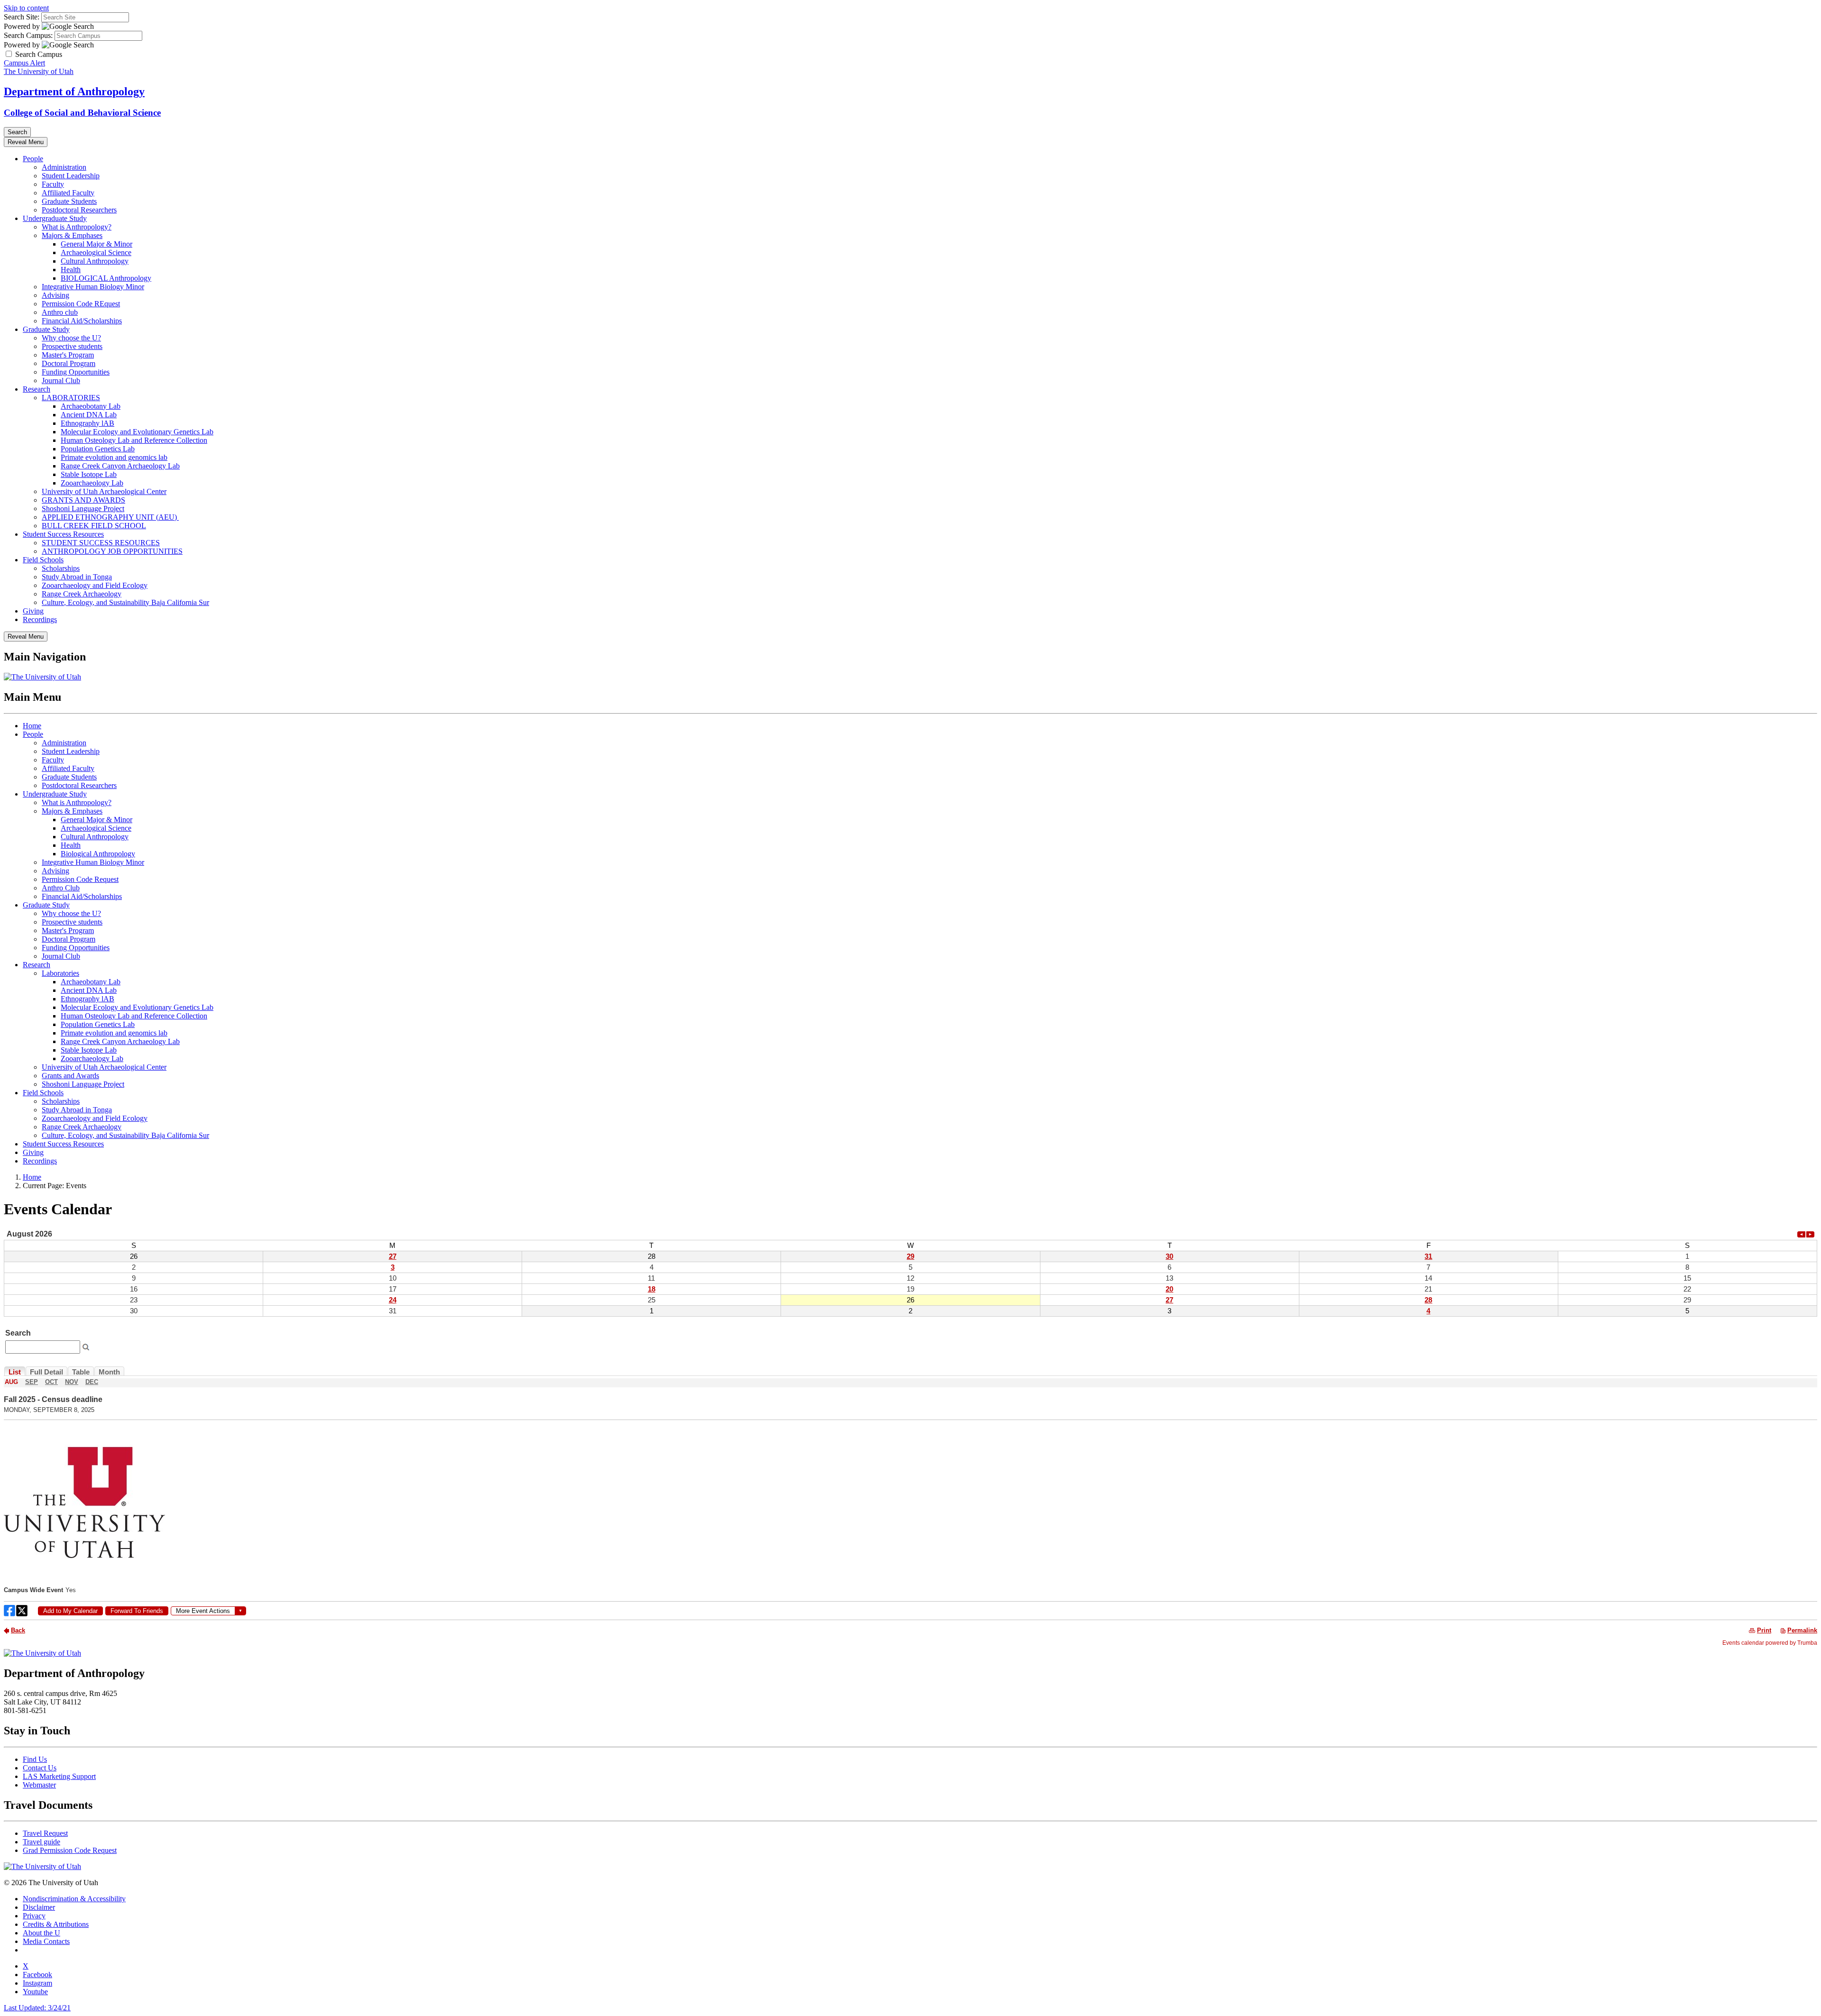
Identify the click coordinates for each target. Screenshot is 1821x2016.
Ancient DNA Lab (89, 415)
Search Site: (22, 17)
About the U (41, 1933)
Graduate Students (69, 201)
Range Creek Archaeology (82, 594)
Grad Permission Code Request (70, 1850)
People (33, 159)
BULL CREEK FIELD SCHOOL (94, 526)
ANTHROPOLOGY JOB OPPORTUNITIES (112, 551)
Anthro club (60, 312)
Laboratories (60, 973)
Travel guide (41, 1842)
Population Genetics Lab (98, 449)
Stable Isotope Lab (89, 474)
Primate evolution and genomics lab (114, 457)
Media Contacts (46, 1941)
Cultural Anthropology (95, 261)
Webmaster (39, 1785)
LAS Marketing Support (59, 1776)
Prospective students (72, 346)
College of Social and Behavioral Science (82, 113)
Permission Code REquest (81, 304)
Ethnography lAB (87, 423)
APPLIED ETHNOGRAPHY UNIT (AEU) (110, 517)
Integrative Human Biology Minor (93, 287)
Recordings (40, 619)
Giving (33, 611)
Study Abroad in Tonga (77, 577)
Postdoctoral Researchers (79, 210)
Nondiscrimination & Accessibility (74, 1899)
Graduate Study (46, 329)
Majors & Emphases (72, 235)
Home (32, 726)
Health (71, 270)
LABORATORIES (71, 398)
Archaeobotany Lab (91, 406)
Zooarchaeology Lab (92, 483)
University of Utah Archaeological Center (104, 491)
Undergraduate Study (55, 218)
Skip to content (26, 8)
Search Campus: (28, 35)
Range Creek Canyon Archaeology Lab (120, 466)
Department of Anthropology (74, 92)
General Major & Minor (97, 244)
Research (37, 389)
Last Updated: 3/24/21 (37, 2008)
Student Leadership (71, 176)
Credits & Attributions (56, 1924)
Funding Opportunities (76, 372)
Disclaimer (39, 1907)
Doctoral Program (69, 363)
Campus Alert (24, 63)
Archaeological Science (96, 252)
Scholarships (61, 568)
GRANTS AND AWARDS (83, 500)
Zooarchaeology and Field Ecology (95, 585)
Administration (64, 167)
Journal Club (61, 380)
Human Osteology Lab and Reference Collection (134, 440)
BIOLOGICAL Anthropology (106, 278)
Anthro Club (61, 888)
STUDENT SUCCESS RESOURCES (101, 543)
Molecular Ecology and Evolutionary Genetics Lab (137, 432)
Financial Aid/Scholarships (82, 321)
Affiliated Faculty (68, 193)
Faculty (53, 184)
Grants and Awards (70, 1076)
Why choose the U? (71, 338)
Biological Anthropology (98, 854)
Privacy (34, 1916)
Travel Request (45, 1833)
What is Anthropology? (77, 227)
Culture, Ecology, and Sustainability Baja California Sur (125, 602)
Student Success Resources (63, 534)
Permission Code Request (80, 879)
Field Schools (43, 560)
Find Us (35, 1759)
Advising (55, 295)
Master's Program (68, 355)
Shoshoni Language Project (83, 509)
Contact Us (40, 1768)
